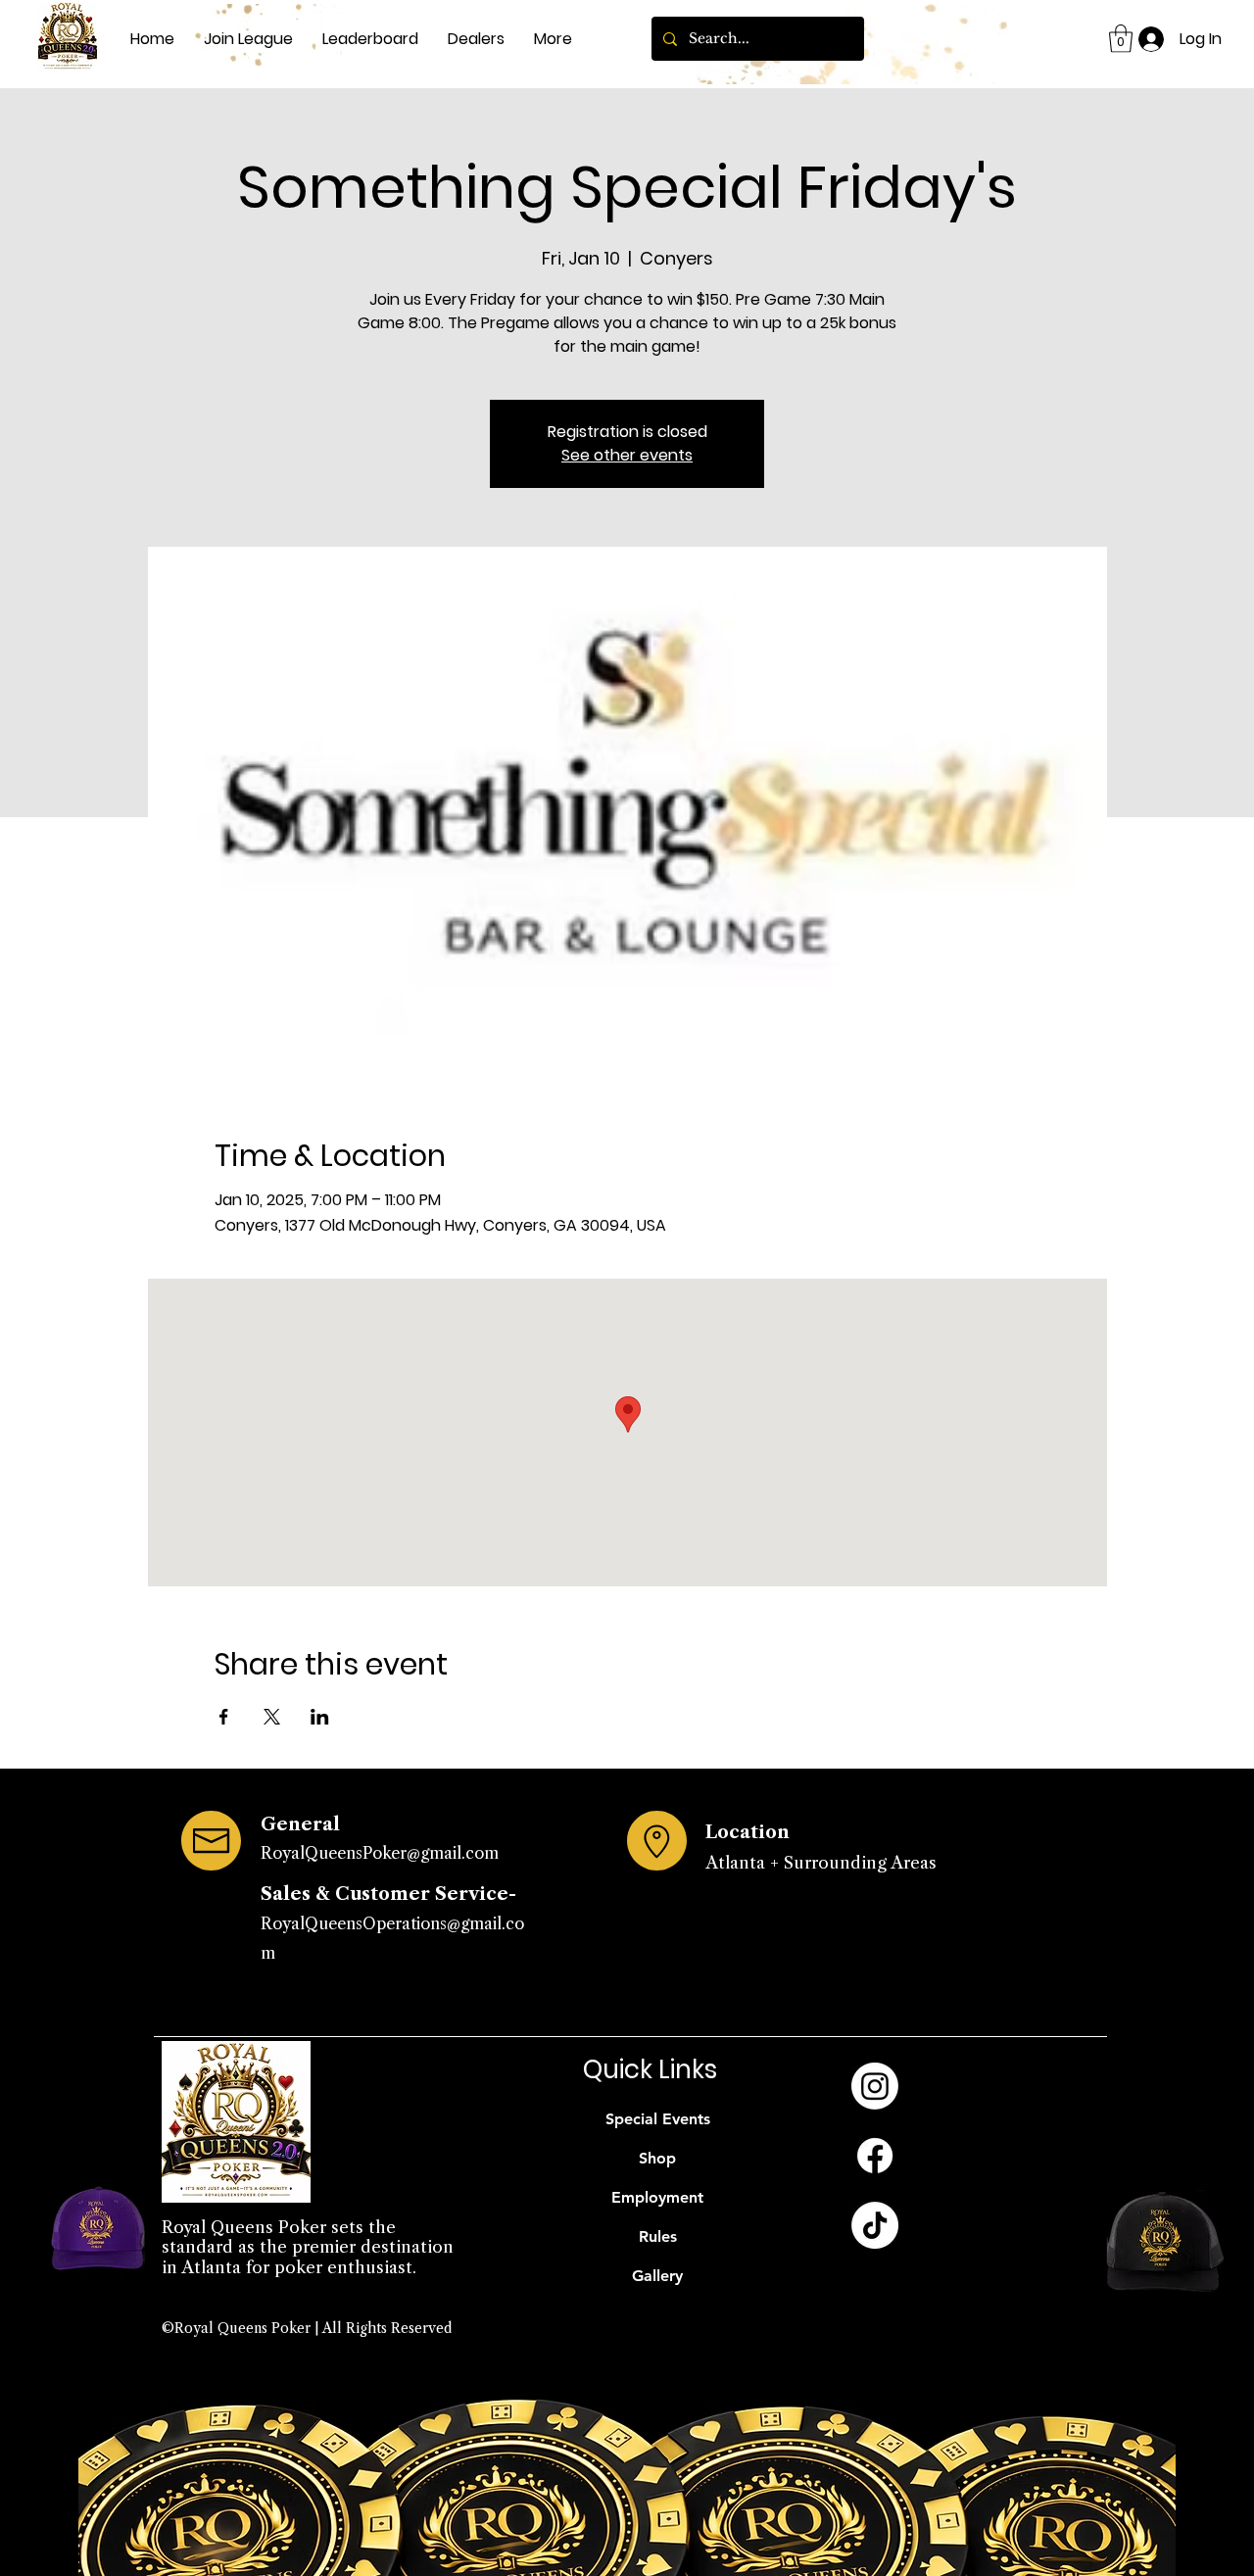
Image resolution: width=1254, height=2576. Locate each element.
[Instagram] (875, 2086)
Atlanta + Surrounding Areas (821, 1863)
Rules (658, 2236)
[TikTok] (875, 2225)
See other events (627, 455)
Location (748, 1832)
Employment (657, 2197)
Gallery (657, 2276)
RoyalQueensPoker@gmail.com (380, 1853)
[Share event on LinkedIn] (320, 1717)
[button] (1121, 39)
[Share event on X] (272, 1717)
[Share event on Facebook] (224, 1717)
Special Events (658, 2119)
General (300, 1824)
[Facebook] (875, 2156)
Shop (657, 2158)
